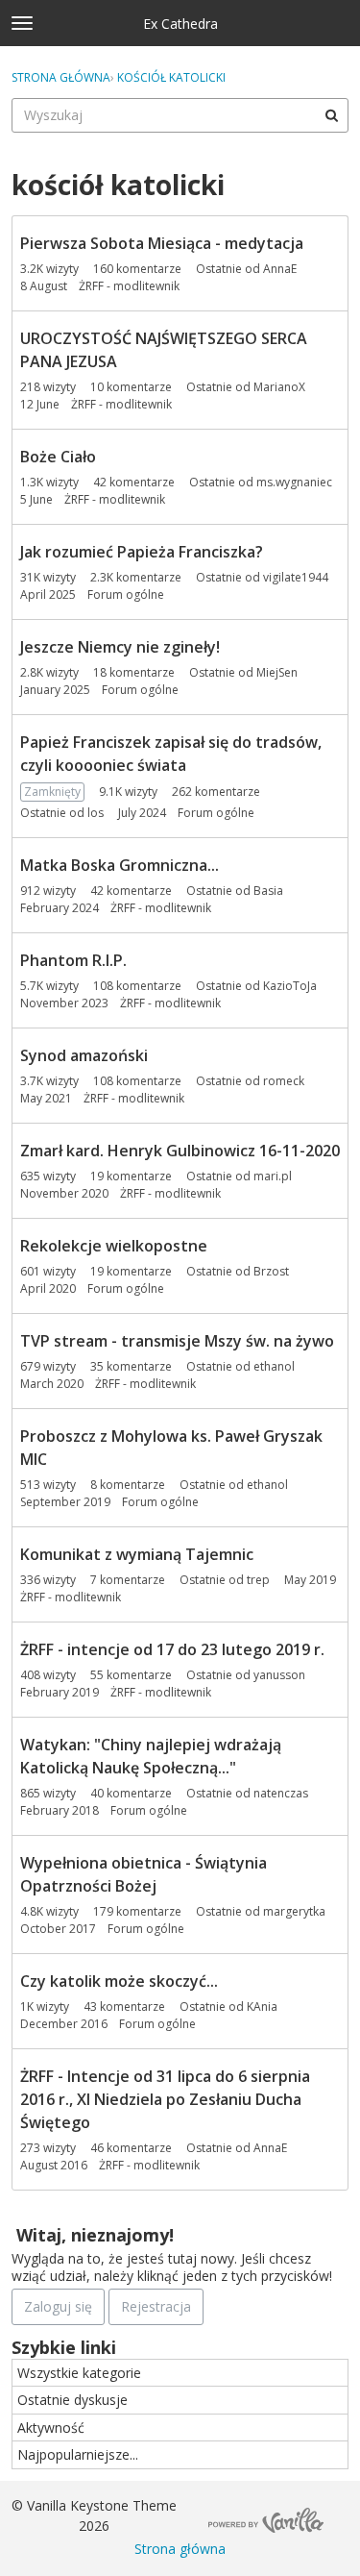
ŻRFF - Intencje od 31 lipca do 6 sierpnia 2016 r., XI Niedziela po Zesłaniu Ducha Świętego (165, 2099)
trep (258, 1580)
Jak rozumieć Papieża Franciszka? (142, 552)
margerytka (294, 1911)
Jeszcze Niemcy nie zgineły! (120, 647)
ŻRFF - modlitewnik (129, 286)
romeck (284, 1081)
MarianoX (279, 387)
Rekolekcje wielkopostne (114, 1246)
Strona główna (180, 2549)
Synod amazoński (84, 1055)
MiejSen (277, 672)
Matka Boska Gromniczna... (120, 865)
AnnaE (280, 269)
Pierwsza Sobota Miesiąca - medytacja (162, 243)
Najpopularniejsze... (78, 2454)
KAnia (262, 2006)
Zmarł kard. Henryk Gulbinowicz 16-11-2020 (180, 1151)
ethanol (274, 1366)
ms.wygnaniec (294, 482)
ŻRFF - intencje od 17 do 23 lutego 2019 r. (172, 1649)
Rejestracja (156, 2306)
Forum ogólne (126, 594)
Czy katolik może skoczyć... (119, 1981)
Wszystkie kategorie (79, 2373)
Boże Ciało (58, 457)
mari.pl (273, 1176)
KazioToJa (290, 986)
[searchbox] (180, 115)
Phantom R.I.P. (73, 960)
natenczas (281, 1793)
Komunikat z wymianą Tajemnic (137, 1554)
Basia (268, 891)
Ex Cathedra (180, 24)
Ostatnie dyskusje (72, 2400)
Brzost (271, 1271)
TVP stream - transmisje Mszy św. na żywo (177, 1341)
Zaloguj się (58, 2306)
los (96, 813)
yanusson (279, 1675)
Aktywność (51, 2427)
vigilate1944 (296, 577)
